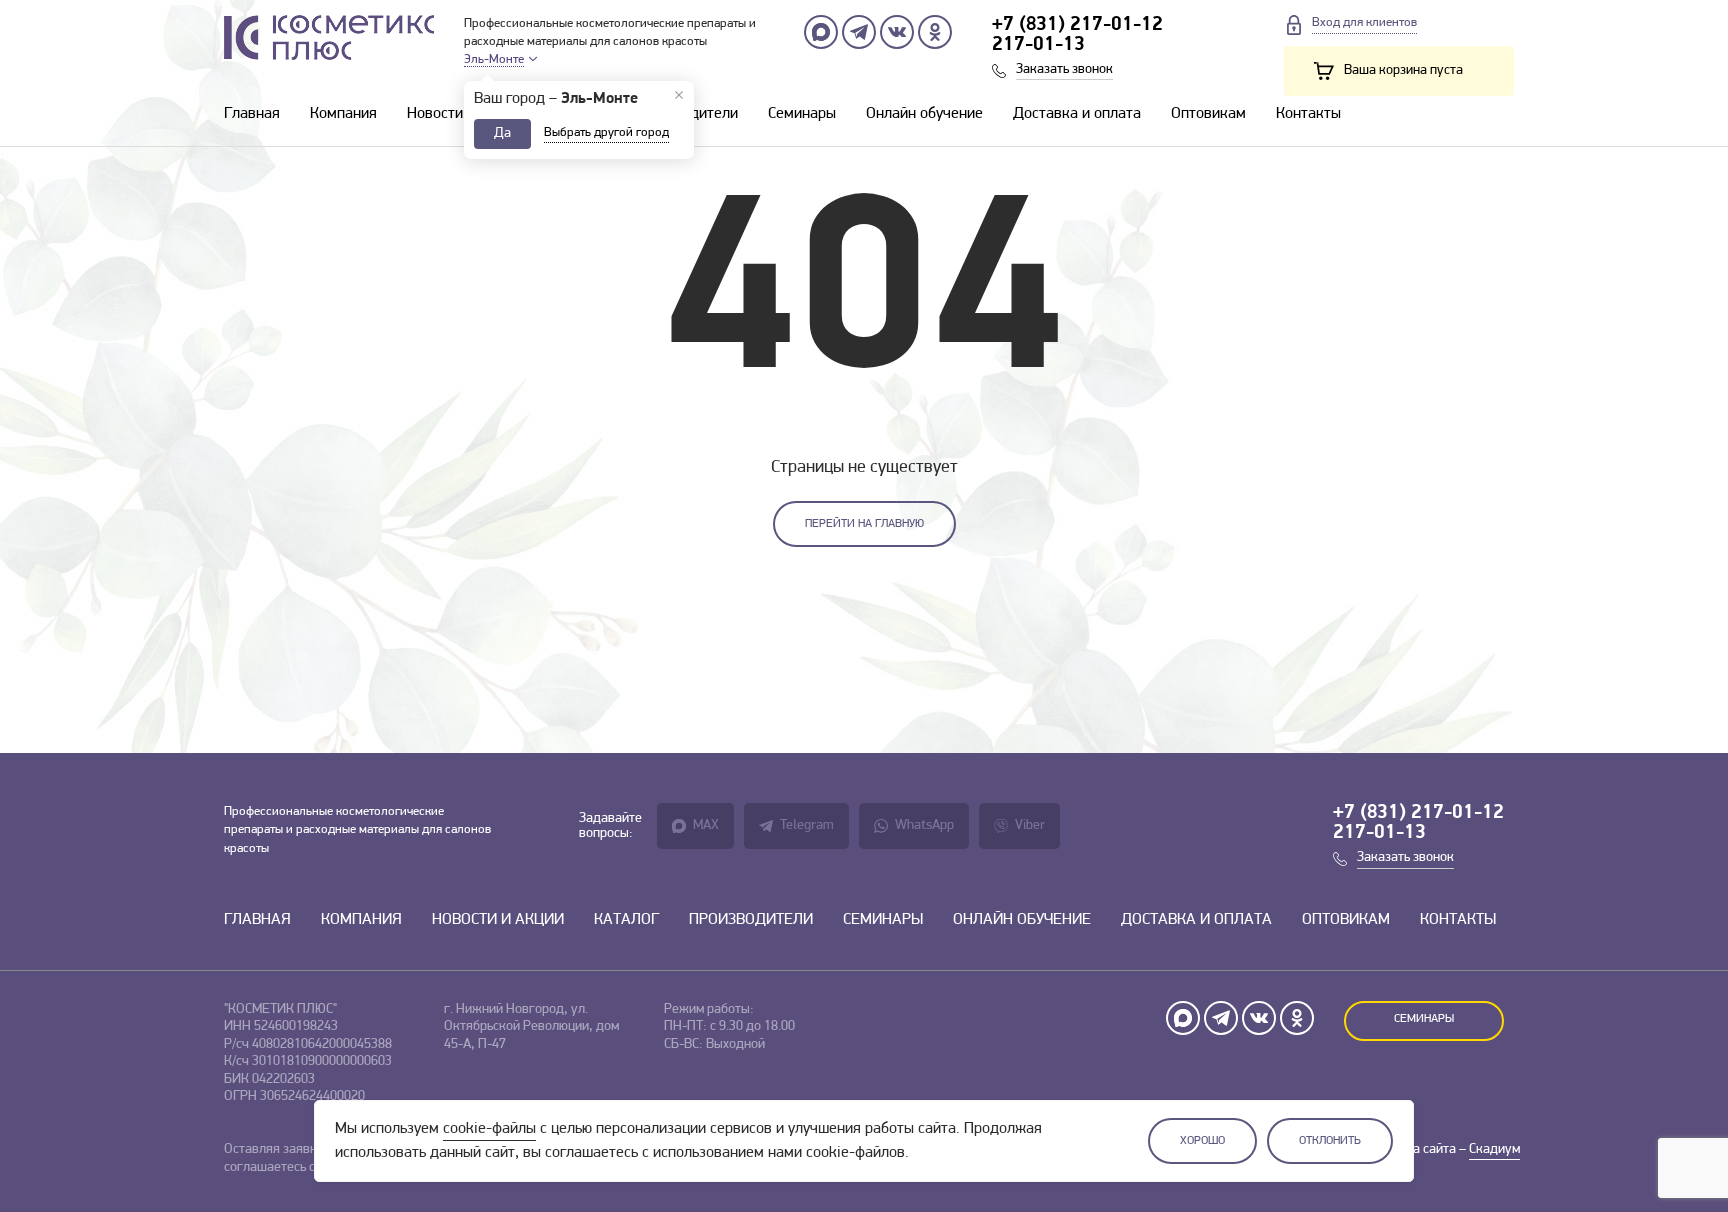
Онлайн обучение (924, 114)
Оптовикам (1208, 114)
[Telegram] (859, 32)
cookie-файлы (489, 1129)
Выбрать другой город (606, 132)
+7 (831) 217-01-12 (1077, 25)
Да (502, 133)
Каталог (626, 920)
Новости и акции (463, 114)
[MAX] (821, 32)
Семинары (802, 114)
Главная (252, 114)
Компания (343, 114)
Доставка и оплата (1077, 114)
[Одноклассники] (935, 32)
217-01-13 (1038, 45)
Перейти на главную (864, 524)
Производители (751, 920)
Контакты (1308, 114)
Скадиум (1494, 1149)
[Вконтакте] (897, 32)
